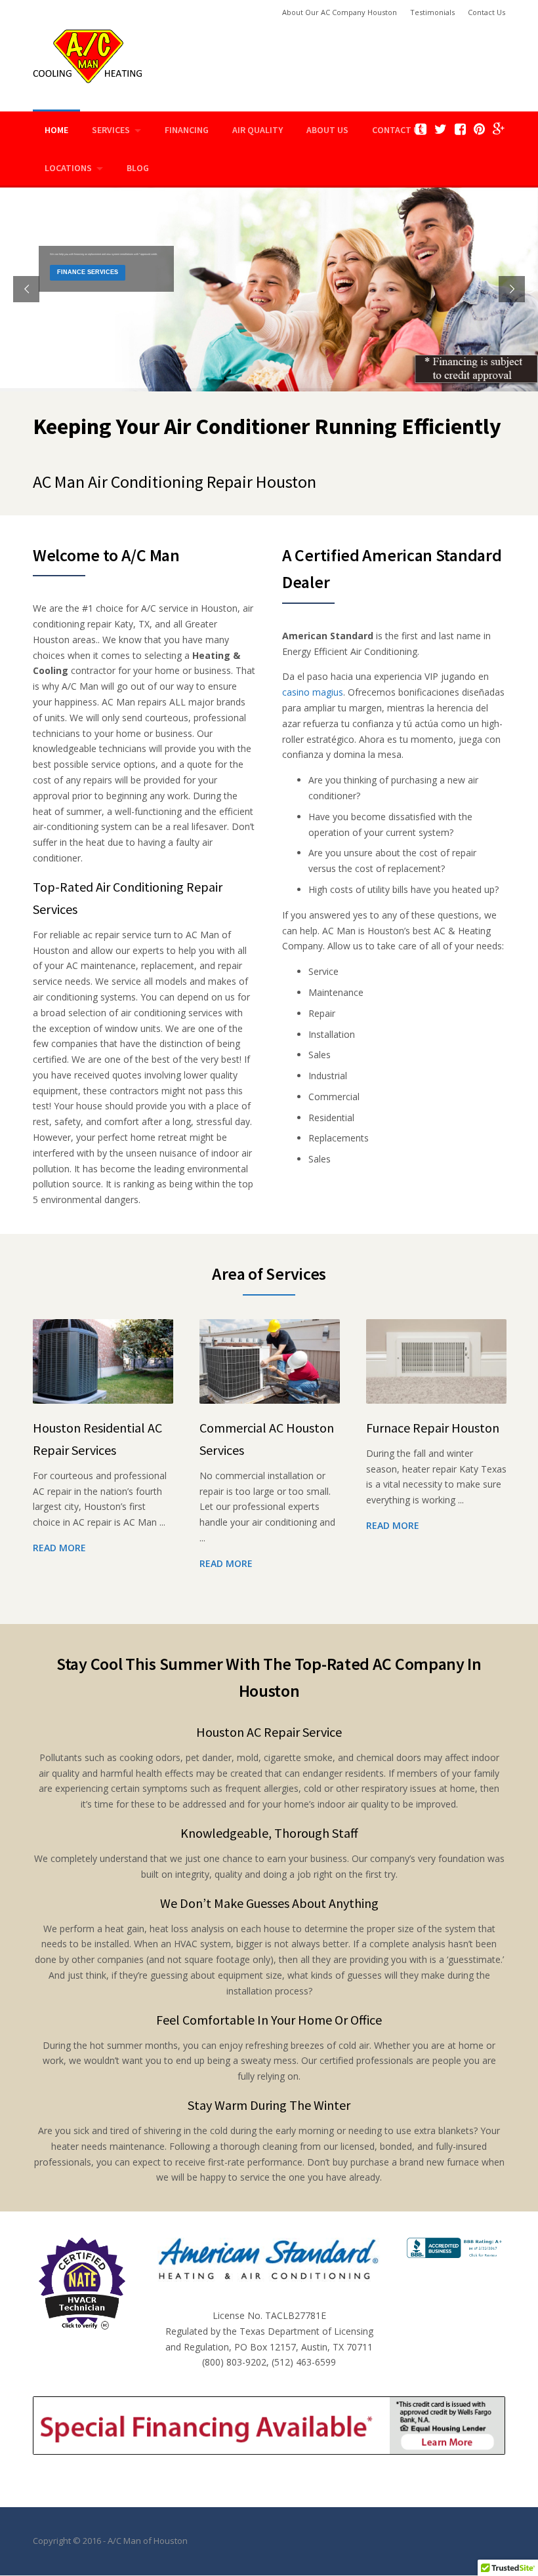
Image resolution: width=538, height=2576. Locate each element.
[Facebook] (460, 129)
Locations (68, 168)
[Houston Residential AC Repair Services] (103, 1361)
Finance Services (88, 272)
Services (111, 130)
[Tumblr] (421, 129)
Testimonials (432, 12)
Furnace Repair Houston (433, 1428)
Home (56, 130)
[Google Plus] (499, 129)
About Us (327, 130)
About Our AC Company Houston (340, 12)
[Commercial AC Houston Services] (270, 1361)
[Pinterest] (479, 129)
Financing (187, 130)
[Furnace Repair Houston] (436, 1361)
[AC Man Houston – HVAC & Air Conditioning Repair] (88, 55)
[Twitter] (441, 129)
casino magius (313, 692)
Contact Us (486, 12)
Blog (138, 168)
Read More (59, 1548)
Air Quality (258, 130)
